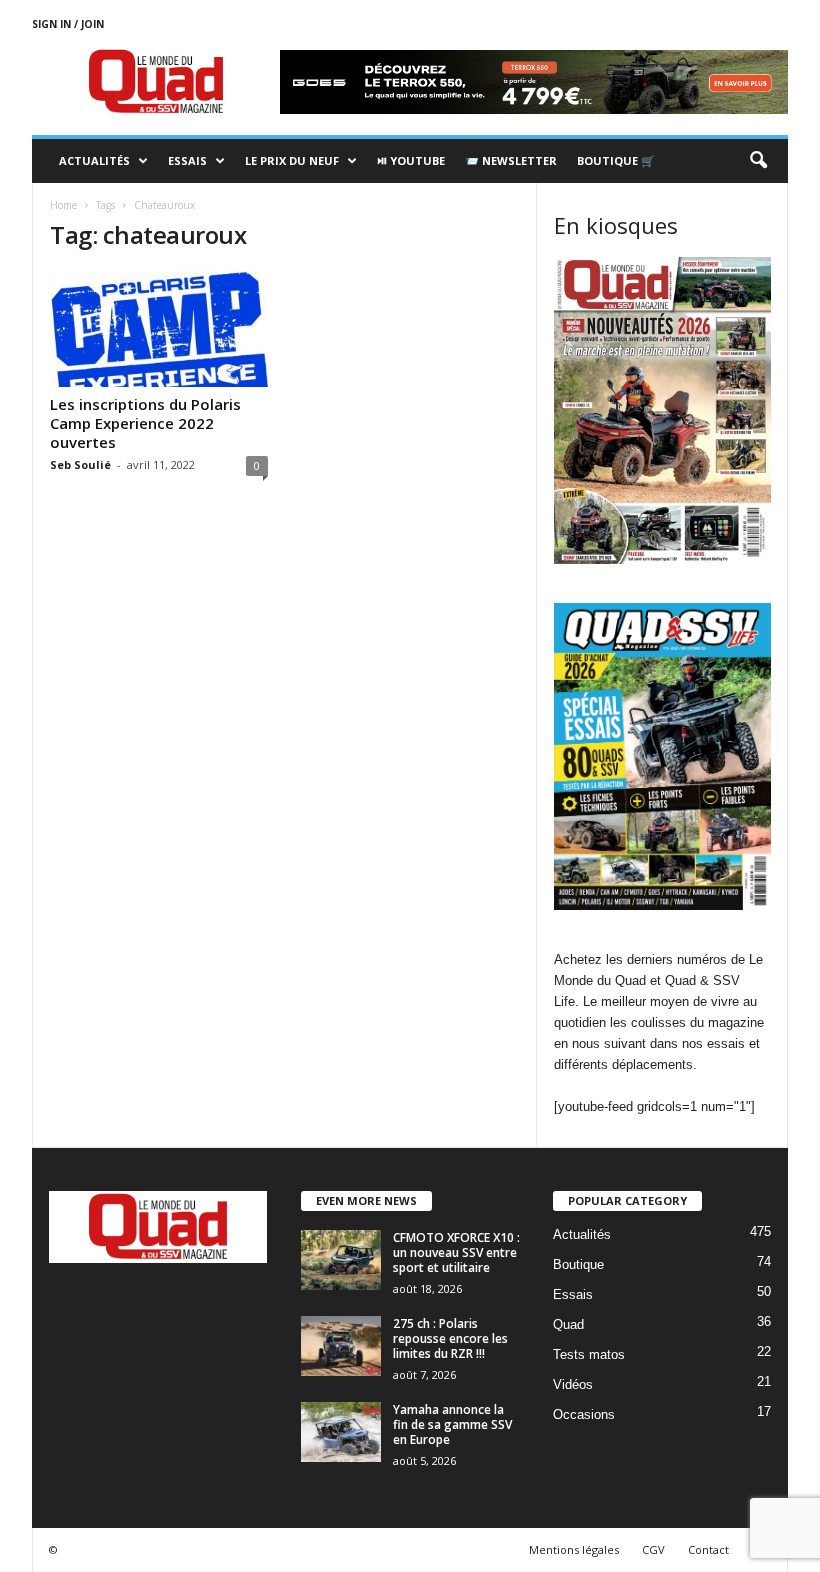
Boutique (578, 1264)
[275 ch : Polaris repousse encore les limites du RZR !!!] (341, 1346)
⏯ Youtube (411, 160)
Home (63, 205)
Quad (568, 1324)
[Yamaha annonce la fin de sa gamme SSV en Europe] (341, 1432)
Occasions (584, 1414)
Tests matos (589, 1354)
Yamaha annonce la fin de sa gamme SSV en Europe (452, 1424)
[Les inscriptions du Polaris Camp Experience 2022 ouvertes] (159, 329)
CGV (653, 1549)
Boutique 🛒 (616, 160)
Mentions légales (574, 1549)
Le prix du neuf (292, 160)
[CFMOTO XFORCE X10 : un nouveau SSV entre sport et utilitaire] (341, 1260)
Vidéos (573, 1384)
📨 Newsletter (511, 160)
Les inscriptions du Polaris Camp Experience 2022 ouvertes (145, 423)
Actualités (94, 160)
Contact (708, 1549)
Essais (187, 160)
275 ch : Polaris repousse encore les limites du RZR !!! (450, 1338)
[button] (758, 161)
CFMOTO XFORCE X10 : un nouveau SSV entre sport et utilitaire (456, 1252)
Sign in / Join (68, 24)
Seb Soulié (80, 464)
